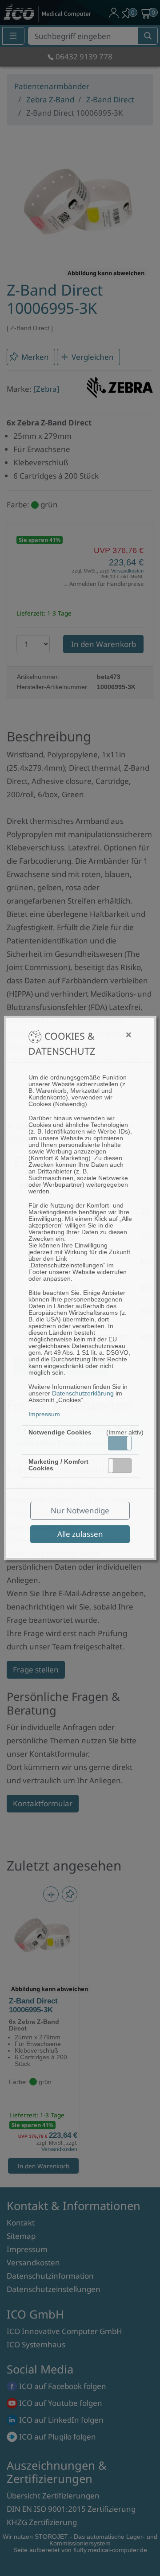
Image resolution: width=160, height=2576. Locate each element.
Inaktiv (124, 1465)
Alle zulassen (80, 1534)
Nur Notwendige (80, 1510)
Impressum (44, 1414)
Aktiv (120, 1443)
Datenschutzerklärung (83, 1393)
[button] (120, 1443)
